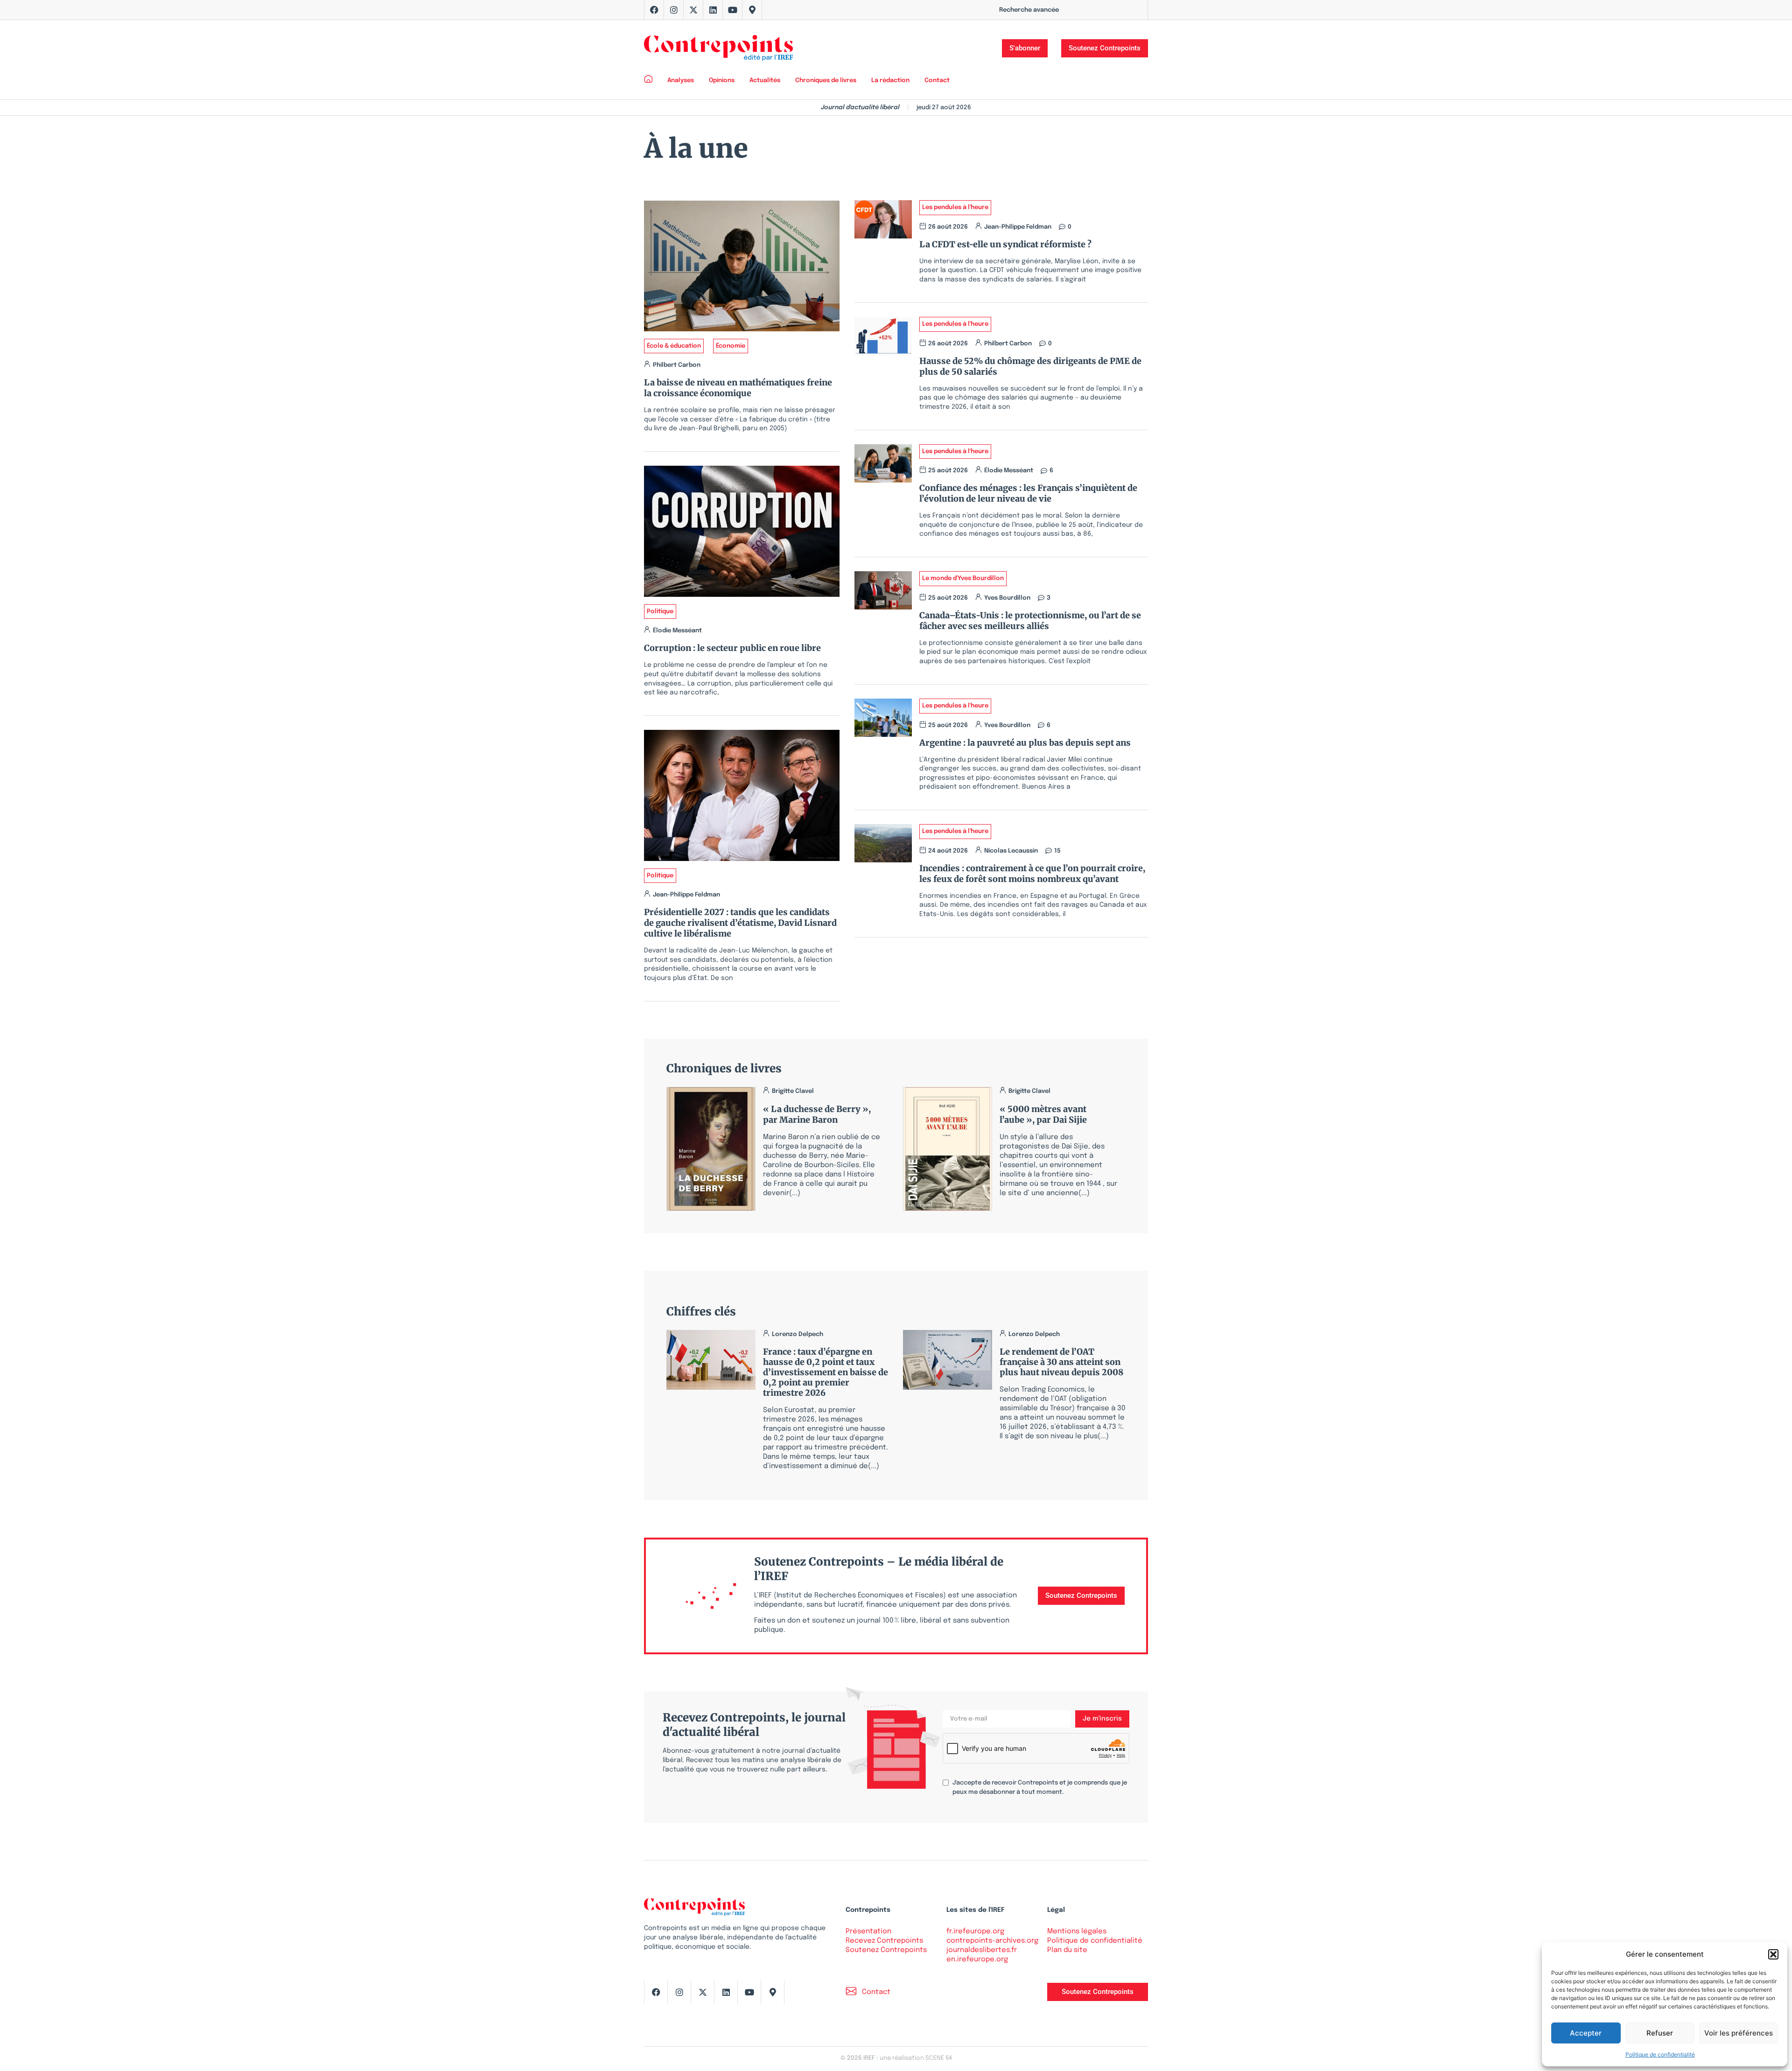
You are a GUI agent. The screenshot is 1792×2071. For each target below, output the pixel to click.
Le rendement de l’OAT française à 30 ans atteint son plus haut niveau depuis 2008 (1061, 1362)
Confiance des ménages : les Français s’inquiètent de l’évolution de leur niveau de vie (1028, 493)
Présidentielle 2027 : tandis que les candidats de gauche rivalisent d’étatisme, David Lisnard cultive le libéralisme (740, 923)
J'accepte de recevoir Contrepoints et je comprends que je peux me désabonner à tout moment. (1040, 1788)
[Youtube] (733, 10)
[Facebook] (654, 10)
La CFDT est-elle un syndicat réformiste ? (1007, 244)
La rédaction (890, 80)
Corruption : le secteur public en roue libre (732, 648)
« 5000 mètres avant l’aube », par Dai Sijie (1043, 1114)
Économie (731, 346)
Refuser (1660, 2033)
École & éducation (674, 346)
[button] (1773, 1954)
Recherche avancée (1029, 10)
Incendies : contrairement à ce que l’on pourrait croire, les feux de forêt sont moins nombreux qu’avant (1032, 874)
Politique (660, 612)
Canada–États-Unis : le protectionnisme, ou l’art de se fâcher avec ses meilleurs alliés (1030, 621)
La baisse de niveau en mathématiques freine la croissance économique (738, 388)
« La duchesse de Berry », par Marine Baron (817, 1114)
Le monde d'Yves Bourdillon (963, 578)
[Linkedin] (713, 10)
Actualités (765, 80)
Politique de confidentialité (1660, 2054)
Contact (937, 80)
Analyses (681, 80)
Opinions (722, 80)
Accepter (1586, 2033)
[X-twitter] (693, 10)
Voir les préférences (1739, 2033)
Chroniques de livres (826, 80)
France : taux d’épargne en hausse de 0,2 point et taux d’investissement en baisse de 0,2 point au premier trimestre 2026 (826, 1372)
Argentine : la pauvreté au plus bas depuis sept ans (1025, 743)
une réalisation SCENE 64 (916, 2058)
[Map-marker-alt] (752, 10)
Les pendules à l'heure (955, 207)
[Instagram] (674, 10)
